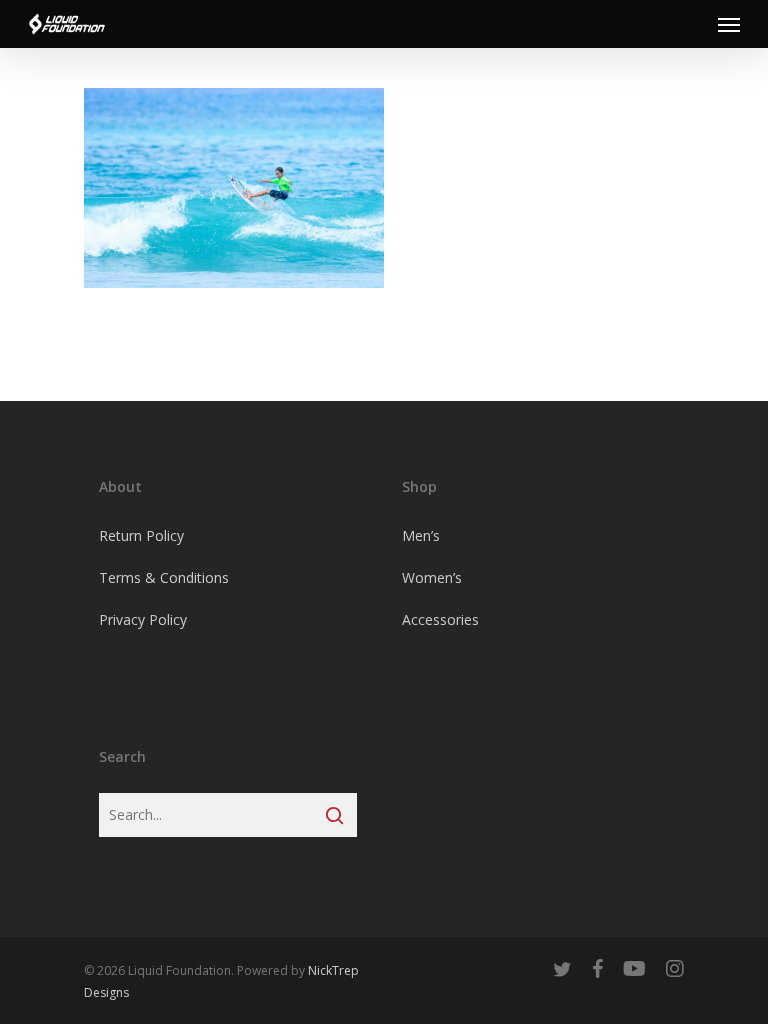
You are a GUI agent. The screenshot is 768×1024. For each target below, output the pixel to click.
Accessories (440, 619)
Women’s (432, 577)
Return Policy (141, 535)
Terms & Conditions (164, 577)
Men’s (421, 535)
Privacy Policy (143, 619)
